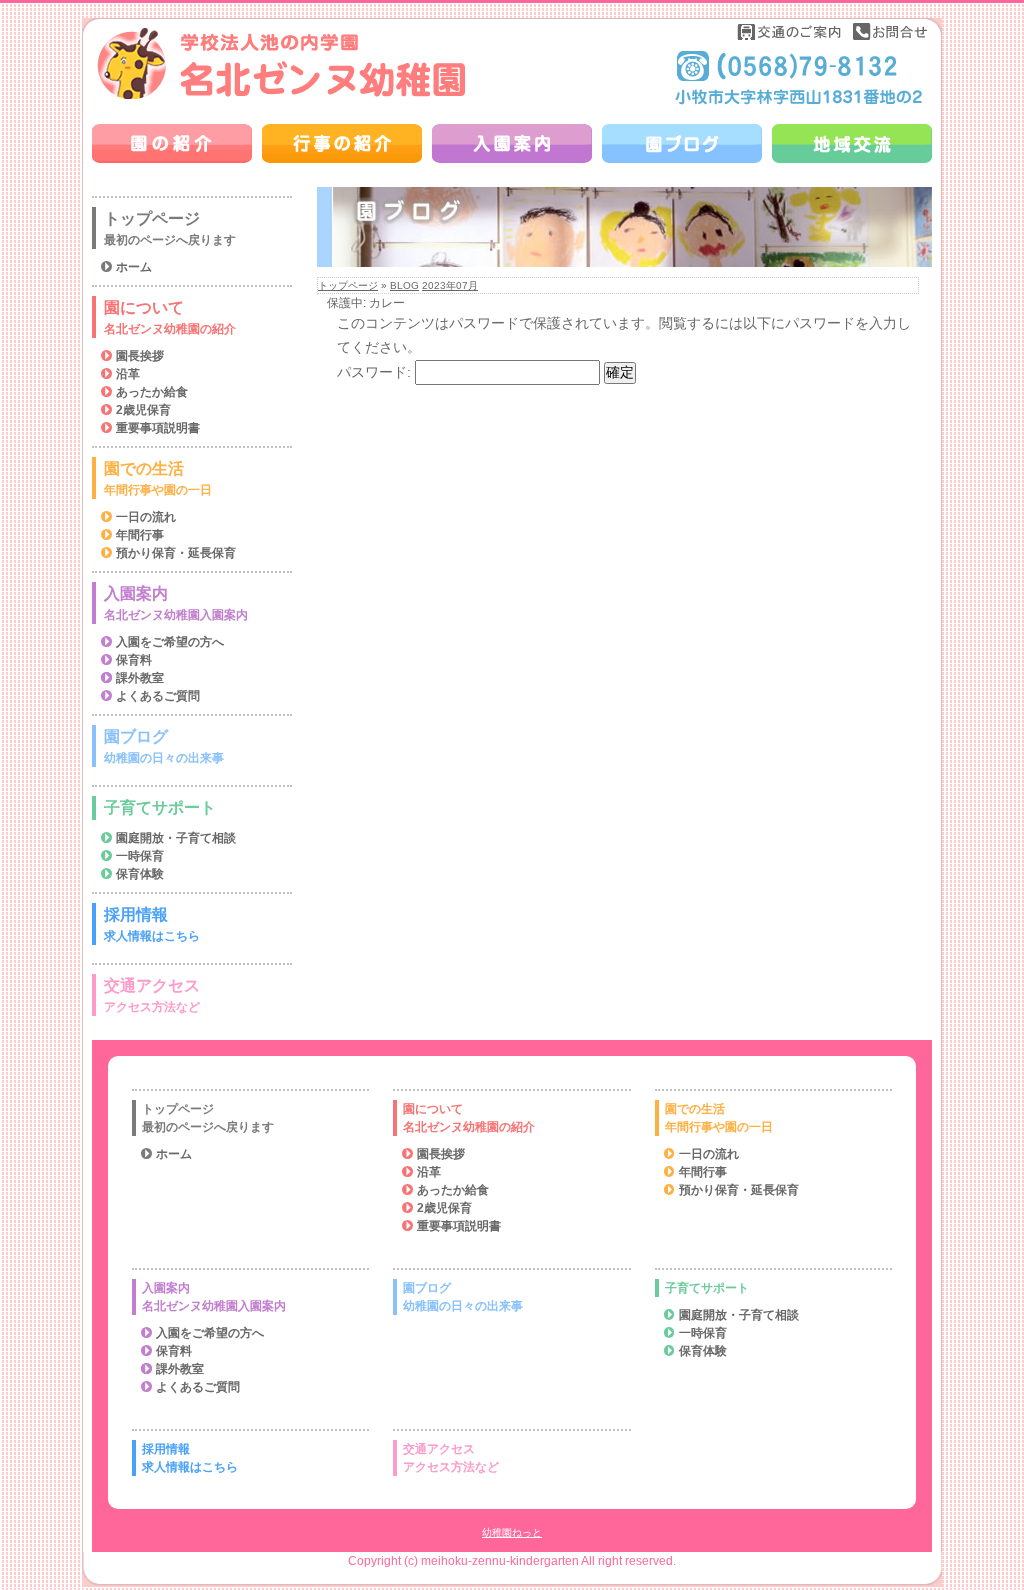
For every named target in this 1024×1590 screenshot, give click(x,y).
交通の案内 (790, 31)
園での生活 (158, 478)
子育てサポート (160, 807)
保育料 (134, 660)
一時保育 (140, 856)
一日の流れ (146, 517)
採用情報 (152, 924)
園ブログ (164, 746)
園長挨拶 (140, 356)
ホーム (134, 267)
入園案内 (176, 603)
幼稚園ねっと (512, 1532)
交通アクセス (152, 995)
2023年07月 (450, 285)
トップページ (348, 285)
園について (170, 317)
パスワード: (376, 372)
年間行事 (140, 535)
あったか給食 (152, 392)
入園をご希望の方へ (170, 642)
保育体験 (140, 874)
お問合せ (890, 31)
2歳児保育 (143, 410)
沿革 (128, 374)
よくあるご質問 (158, 696)
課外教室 (140, 678)
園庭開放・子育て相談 (176, 838)
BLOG (404, 285)
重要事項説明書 (158, 428)
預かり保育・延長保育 (176, 553)
